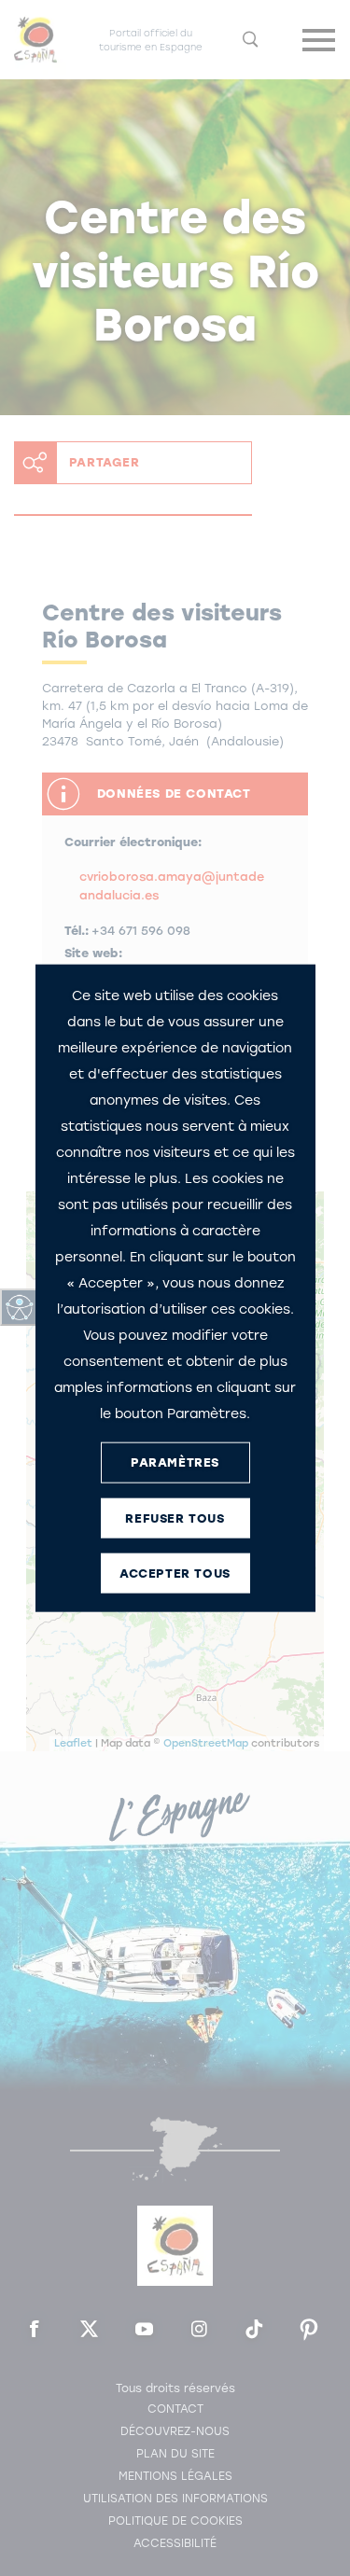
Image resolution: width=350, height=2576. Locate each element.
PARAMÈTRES (175, 1462)
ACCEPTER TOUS (175, 1573)
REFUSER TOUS (175, 1518)
